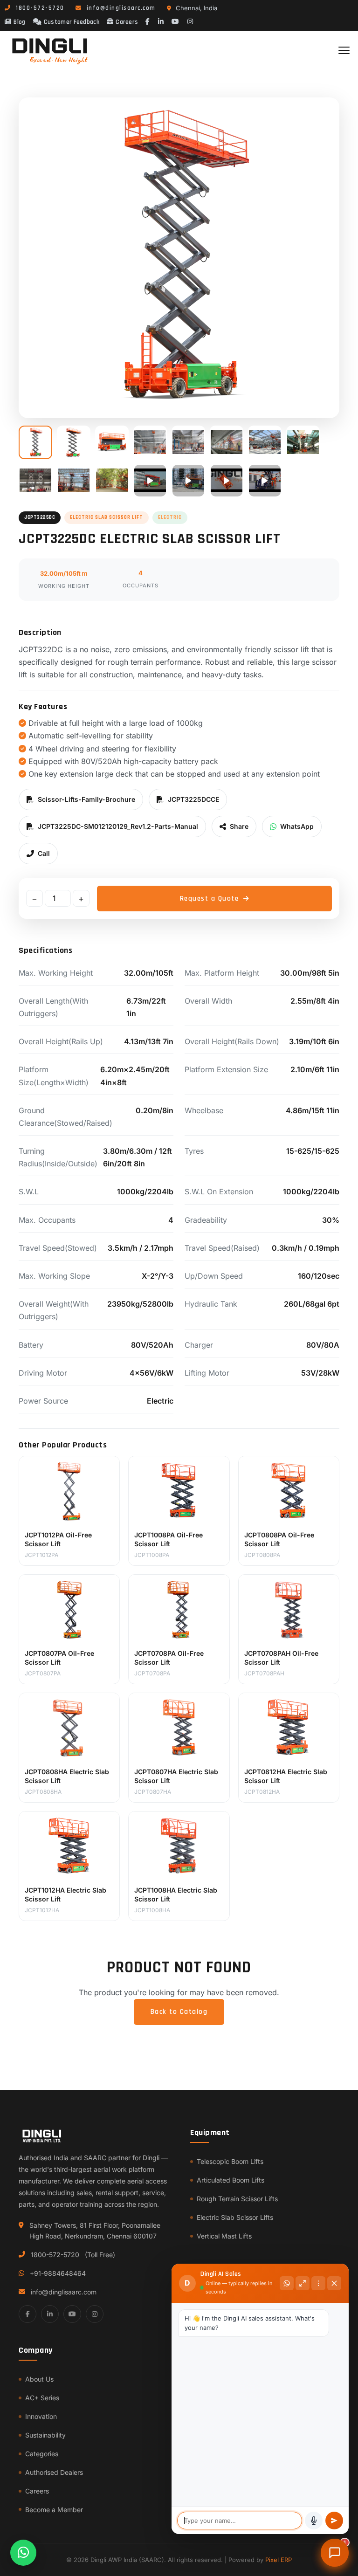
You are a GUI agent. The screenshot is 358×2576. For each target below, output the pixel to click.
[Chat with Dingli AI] (335, 2553)
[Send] (334, 2521)
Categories (42, 2454)
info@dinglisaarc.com (64, 2292)
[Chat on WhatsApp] (23, 2553)
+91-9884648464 (58, 2273)
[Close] (334, 2283)
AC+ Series (42, 2398)
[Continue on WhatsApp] (287, 2283)
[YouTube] (176, 22)
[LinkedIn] (161, 22)
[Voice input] (314, 2521)
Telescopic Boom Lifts (230, 2161)
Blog (19, 22)
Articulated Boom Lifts (231, 2180)
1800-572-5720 (55, 2255)
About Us (39, 2379)
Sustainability (45, 2435)
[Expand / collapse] (303, 2283)
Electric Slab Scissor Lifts (235, 2217)
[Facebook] (148, 22)
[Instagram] (191, 22)
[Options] (318, 2283)
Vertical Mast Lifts (224, 2236)
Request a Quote (210, 899)
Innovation (41, 2416)
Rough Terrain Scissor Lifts (237, 2199)
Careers (127, 22)
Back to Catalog (179, 2012)
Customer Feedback (72, 22)
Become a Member (54, 2510)
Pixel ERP (279, 2560)
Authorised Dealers (54, 2472)
